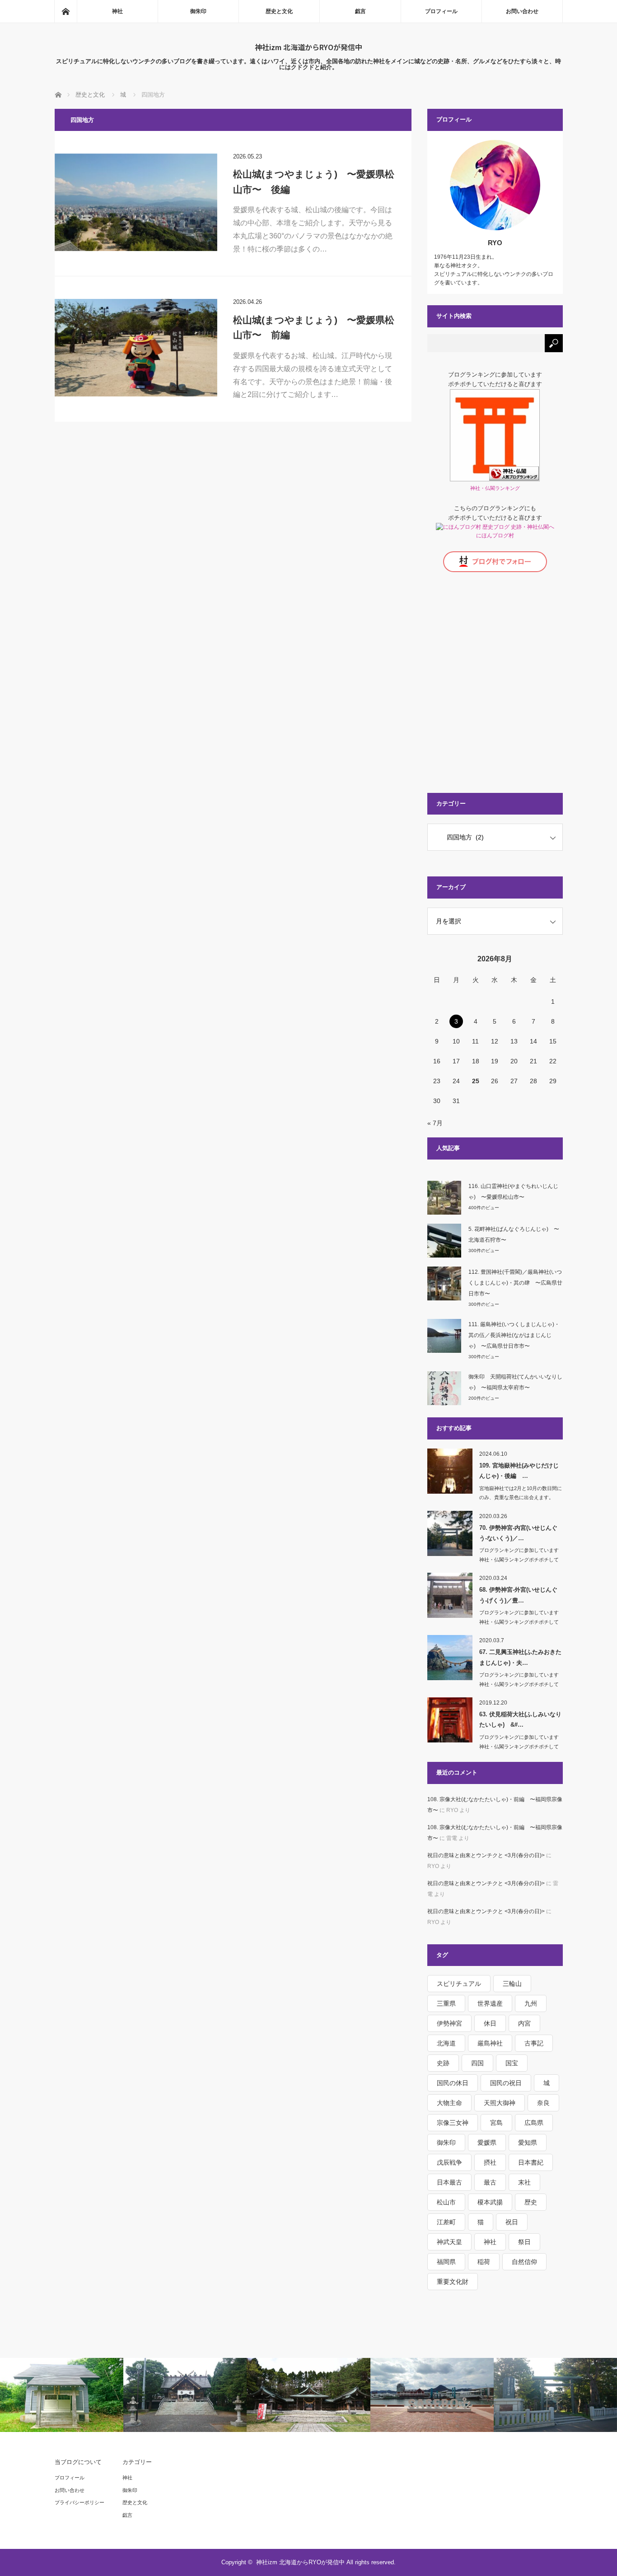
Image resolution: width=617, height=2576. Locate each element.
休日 (490, 2023)
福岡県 (446, 2262)
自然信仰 (524, 2262)
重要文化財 (453, 2282)
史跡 (443, 2063)
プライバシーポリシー (79, 2502)
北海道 (446, 2043)
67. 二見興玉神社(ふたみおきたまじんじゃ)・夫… (520, 1657)
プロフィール (441, 11)
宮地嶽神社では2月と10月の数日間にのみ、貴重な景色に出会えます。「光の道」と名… (521, 1498)
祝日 (512, 2222)
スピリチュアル (459, 1984)
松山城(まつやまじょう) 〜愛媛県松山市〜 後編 (314, 182)
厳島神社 (490, 2043)
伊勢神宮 (449, 2023)
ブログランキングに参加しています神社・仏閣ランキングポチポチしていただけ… (519, 1560)
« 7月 (435, 1123)
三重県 (446, 2003)
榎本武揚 (490, 2202)
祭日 (524, 2242)
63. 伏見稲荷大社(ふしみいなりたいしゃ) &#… (520, 1719)
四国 (477, 2063)
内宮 (524, 2023)
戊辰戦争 (449, 2162)
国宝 (512, 2063)
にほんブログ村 (495, 536)
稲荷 (484, 2262)
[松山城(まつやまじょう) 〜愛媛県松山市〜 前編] (136, 348)
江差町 (446, 2222)
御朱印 (198, 11)
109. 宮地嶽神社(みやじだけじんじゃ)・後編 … (519, 1471)
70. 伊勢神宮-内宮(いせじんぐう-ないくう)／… (518, 1533)
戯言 (360, 11)
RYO (495, 243)
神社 (117, 11)
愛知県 (528, 2143)
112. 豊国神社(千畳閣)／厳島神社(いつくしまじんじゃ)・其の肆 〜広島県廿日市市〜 (515, 1283)
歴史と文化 (279, 11)
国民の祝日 (506, 2083)
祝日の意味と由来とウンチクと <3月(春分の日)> (486, 1855)
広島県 (534, 2123)
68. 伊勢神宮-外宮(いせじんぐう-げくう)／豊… (518, 1595)
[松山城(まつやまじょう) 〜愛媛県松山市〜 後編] (136, 202)
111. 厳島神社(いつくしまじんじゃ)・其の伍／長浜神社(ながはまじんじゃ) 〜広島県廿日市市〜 (514, 1335)
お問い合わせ (522, 11)
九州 (531, 2003)
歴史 (531, 2202)
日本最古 (449, 2182)
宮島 (496, 2123)
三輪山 (512, 1984)
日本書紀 (531, 2162)
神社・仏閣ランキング (495, 488)
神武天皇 (449, 2242)
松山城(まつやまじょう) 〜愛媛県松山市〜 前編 (314, 328)
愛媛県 (487, 2143)
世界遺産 (490, 2003)
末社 (524, 2182)
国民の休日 (453, 2083)
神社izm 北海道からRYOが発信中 (308, 47)
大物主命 (449, 2103)
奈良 (543, 2103)
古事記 (534, 2043)
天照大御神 (500, 2103)
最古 (490, 2182)
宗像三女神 (453, 2123)
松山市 (446, 2202)
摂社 (490, 2162)
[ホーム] (65, 11)
